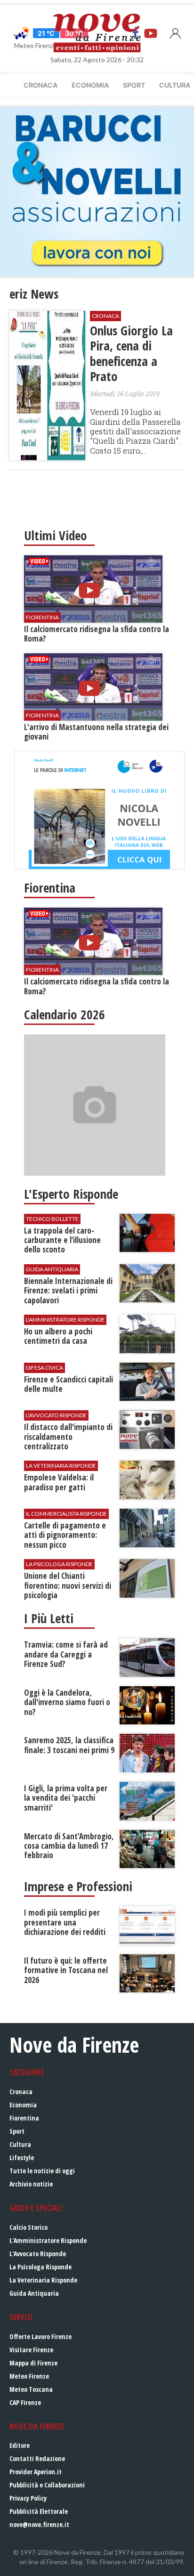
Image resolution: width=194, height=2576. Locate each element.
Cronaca (40, 85)
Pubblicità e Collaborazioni (47, 2485)
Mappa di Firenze (33, 2363)
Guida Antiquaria (34, 2293)
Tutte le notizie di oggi (42, 2171)
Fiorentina (24, 2118)
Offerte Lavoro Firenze (40, 2336)
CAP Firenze (25, 2402)
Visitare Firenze (31, 2350)
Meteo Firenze (29, 2376)
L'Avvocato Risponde (38, 2254)
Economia (90, 85)
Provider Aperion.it (36, 2472)
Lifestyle (22, 2158)
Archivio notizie (31, 2184)
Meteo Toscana (31, 2389)
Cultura (20, 2144)
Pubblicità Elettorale (39, 2511)
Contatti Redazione (37, 2458)
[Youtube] (151, 33)
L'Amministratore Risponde (48, 2240)
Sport (134, 85)
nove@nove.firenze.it (39, 2524)
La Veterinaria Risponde (43, 2280)
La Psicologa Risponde (40, 2267)
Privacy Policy (28, 2498)
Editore (20, 2445)
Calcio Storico (28, 2227)
